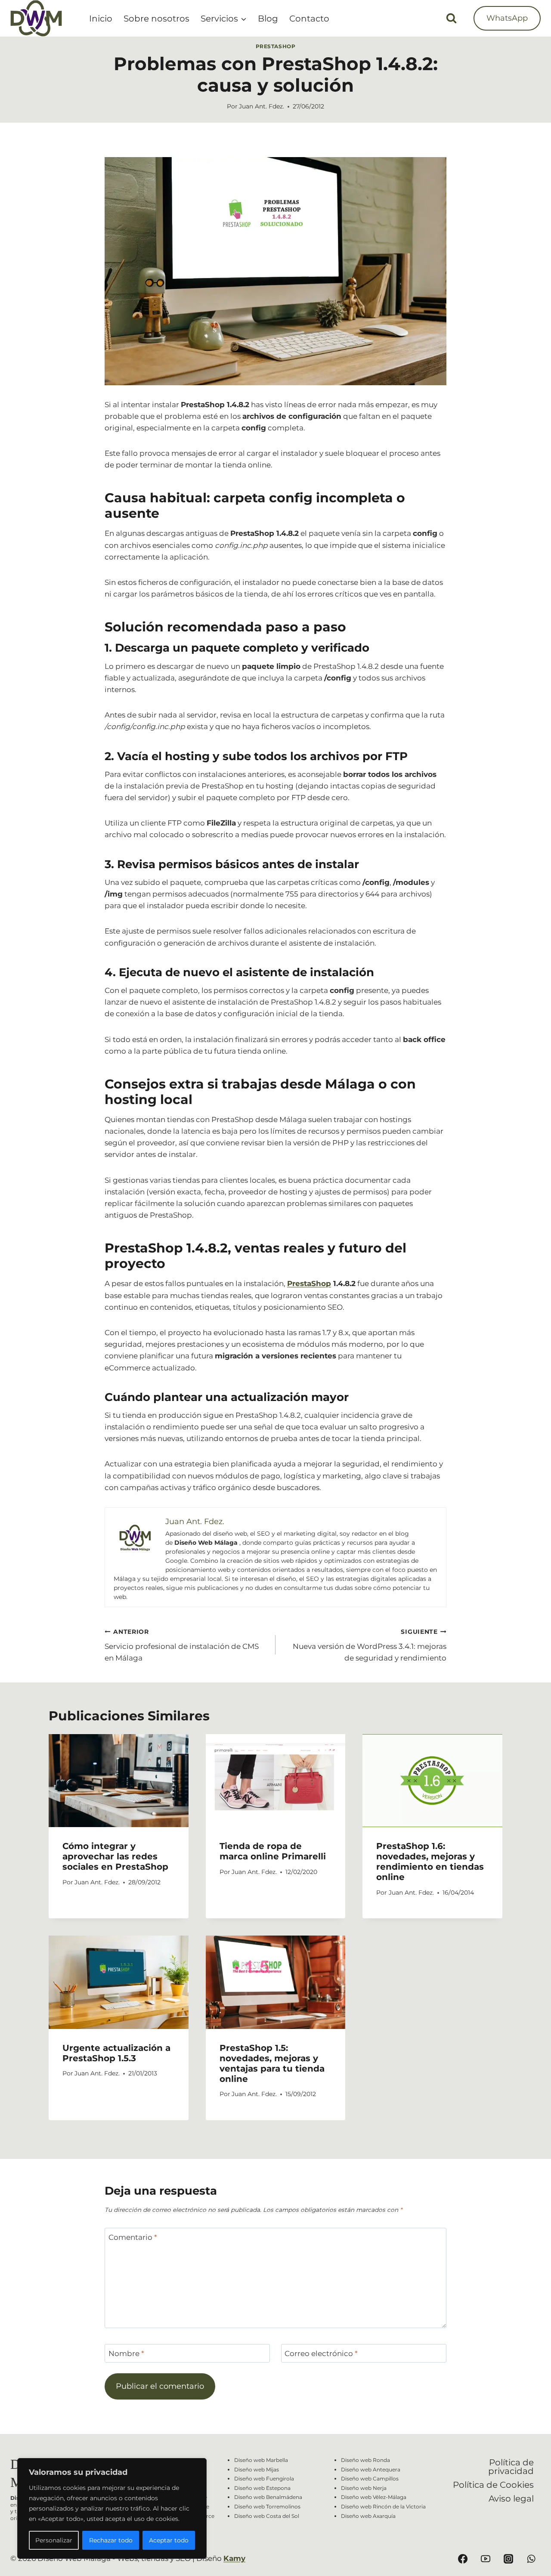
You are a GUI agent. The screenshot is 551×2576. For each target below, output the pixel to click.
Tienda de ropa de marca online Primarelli (273, 1851)
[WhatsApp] (531, 2559)
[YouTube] (486, 2559)
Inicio (101, 19)
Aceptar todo (169, 2540)
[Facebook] (463, 2559)
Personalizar (54, 2540)
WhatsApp (507, 18)
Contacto (309, 19)
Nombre (126, 2353)
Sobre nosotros (156, 19)
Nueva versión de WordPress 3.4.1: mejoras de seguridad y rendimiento (370, 1645)
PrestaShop (276, 46)
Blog (268, 19)
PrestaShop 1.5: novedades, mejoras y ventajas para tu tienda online (272, 2063)
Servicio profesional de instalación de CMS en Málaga (182, 1645)
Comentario (133, 2237)
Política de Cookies (493, 2485)
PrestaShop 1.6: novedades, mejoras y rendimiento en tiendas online (430, 1862)
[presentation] (119, 1781)
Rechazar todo (111, 2540)
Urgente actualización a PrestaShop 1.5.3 (116, 2053)
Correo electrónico (321, 2353)
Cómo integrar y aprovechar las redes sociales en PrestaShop (115, 1856)
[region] (112, 2508)
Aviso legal (511, 2499)
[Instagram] (508, 2559)
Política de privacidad (511, 2467)
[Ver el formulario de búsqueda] (451, 18)
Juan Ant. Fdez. (262, 106)
